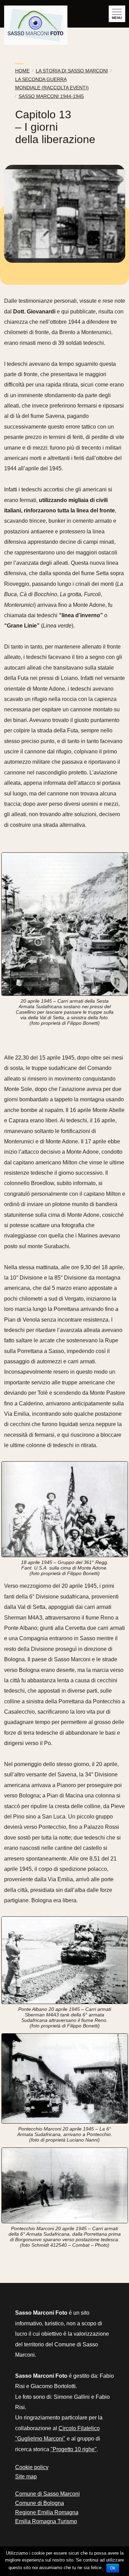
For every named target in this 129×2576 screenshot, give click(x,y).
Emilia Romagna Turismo (46, 2521)
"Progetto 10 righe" (74, 2449)
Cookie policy (32, 2467)
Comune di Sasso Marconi (47, 2494)
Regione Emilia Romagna (47, 2512)
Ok (113, 2568)
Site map (26, 2477)
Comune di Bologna (40, 2503)
